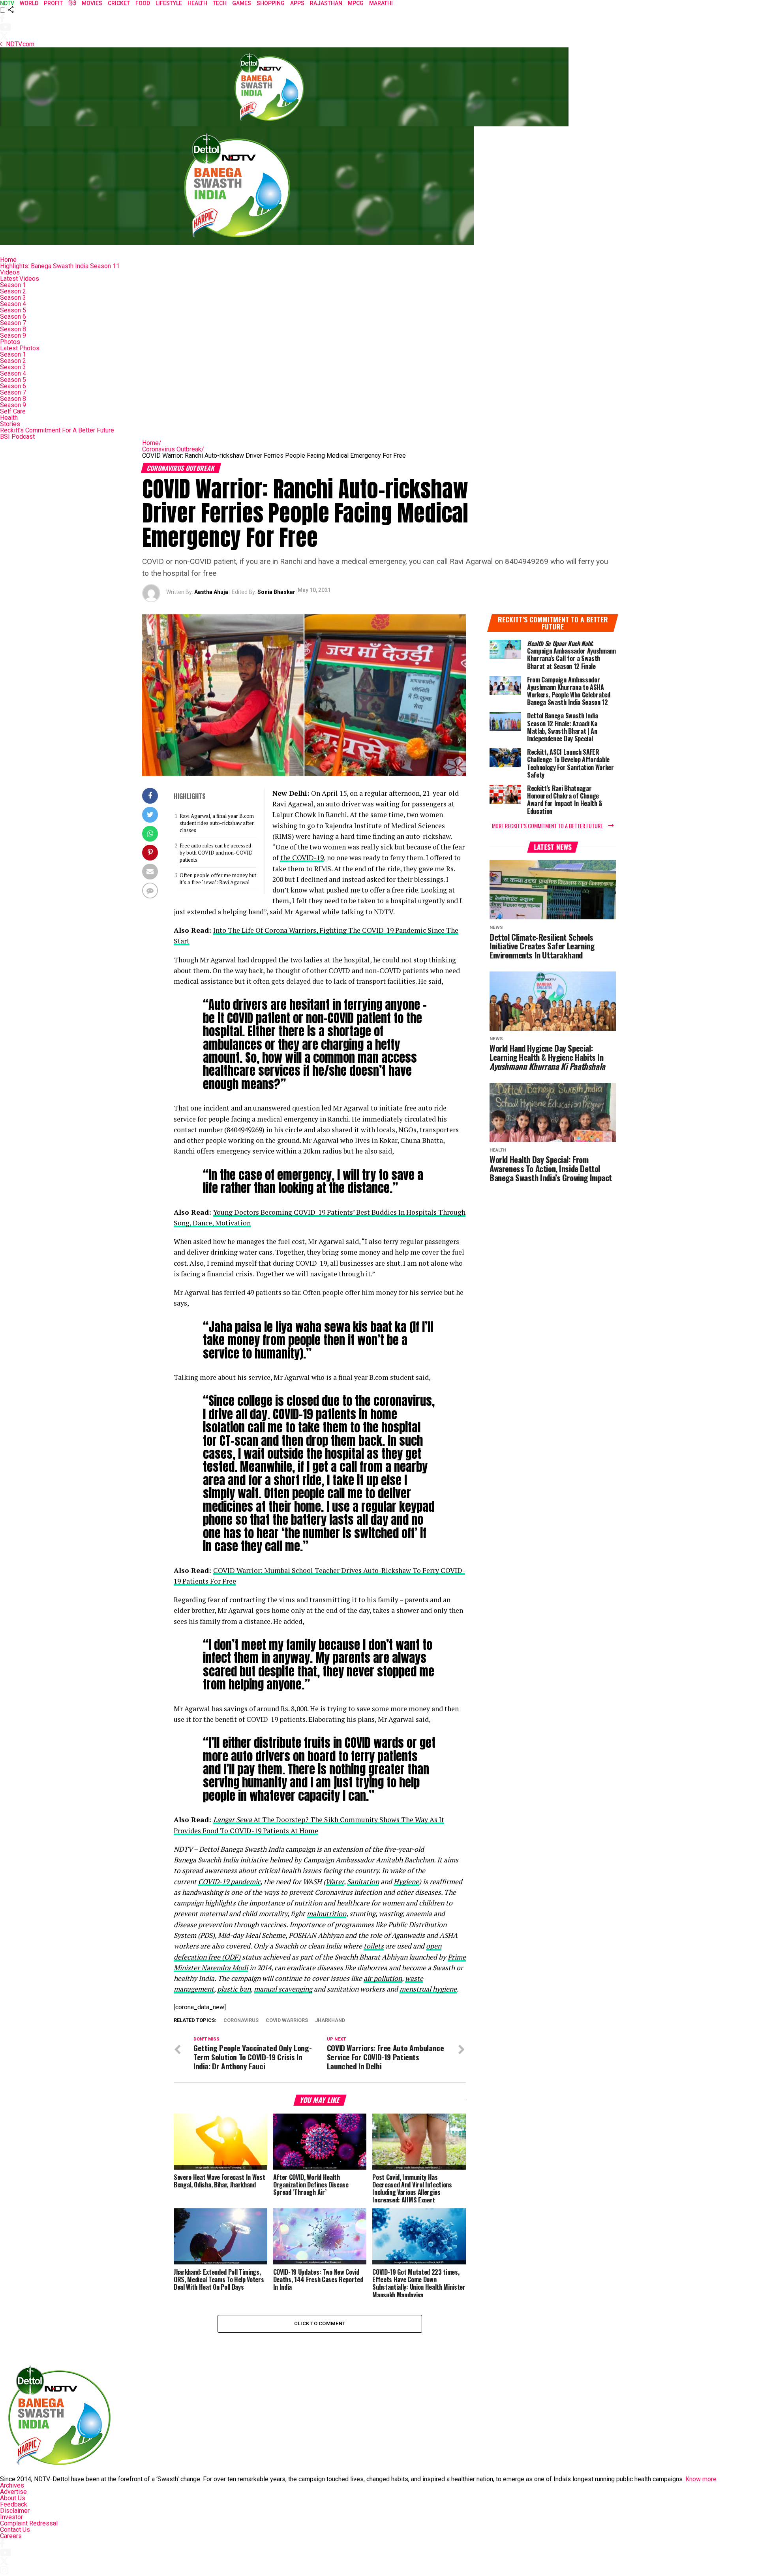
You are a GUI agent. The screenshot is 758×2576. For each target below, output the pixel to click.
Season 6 (13, 317)
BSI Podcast (17, 437)
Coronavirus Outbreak (173, 449)
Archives (12, 2485)
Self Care (13, 411)
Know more (701, 2479)
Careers (11, 2536)
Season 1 (13, 285)
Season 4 (13, 304)
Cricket (119, 3)
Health (9, 418)
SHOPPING (271, 3)
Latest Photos (20, 348)
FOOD (143, 3)
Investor (11, 2517)
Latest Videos (20, 279)
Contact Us (15, 2530)
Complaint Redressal (29, 2523)
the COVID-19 (302, 858)
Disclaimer (15, 2511)
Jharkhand (330, 2021)
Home (8, 260)
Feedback (14, 2504)
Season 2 (13, 291)
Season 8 (13, 329)
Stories (10, 424)
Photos (10, 342)
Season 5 (13, 310)
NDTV (7, 3)
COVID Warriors (287, 2021)
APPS (297, 3)
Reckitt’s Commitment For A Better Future (57, 430)
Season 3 (13, 298)
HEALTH (197, 3)
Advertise (13, 2492)
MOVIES (92, 3)
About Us (13, 2498)
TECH (220, 3)
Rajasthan (326, 3)
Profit (53, 3)
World (29, 3)
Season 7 (13, 323)
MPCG (356, 3)
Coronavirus (241, 2021)
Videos (10, 272)
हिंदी (72, 3)
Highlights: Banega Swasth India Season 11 (60, 266)
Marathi (381, 3)
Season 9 (13, 335)
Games (242, 3)
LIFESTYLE (169, 3)
